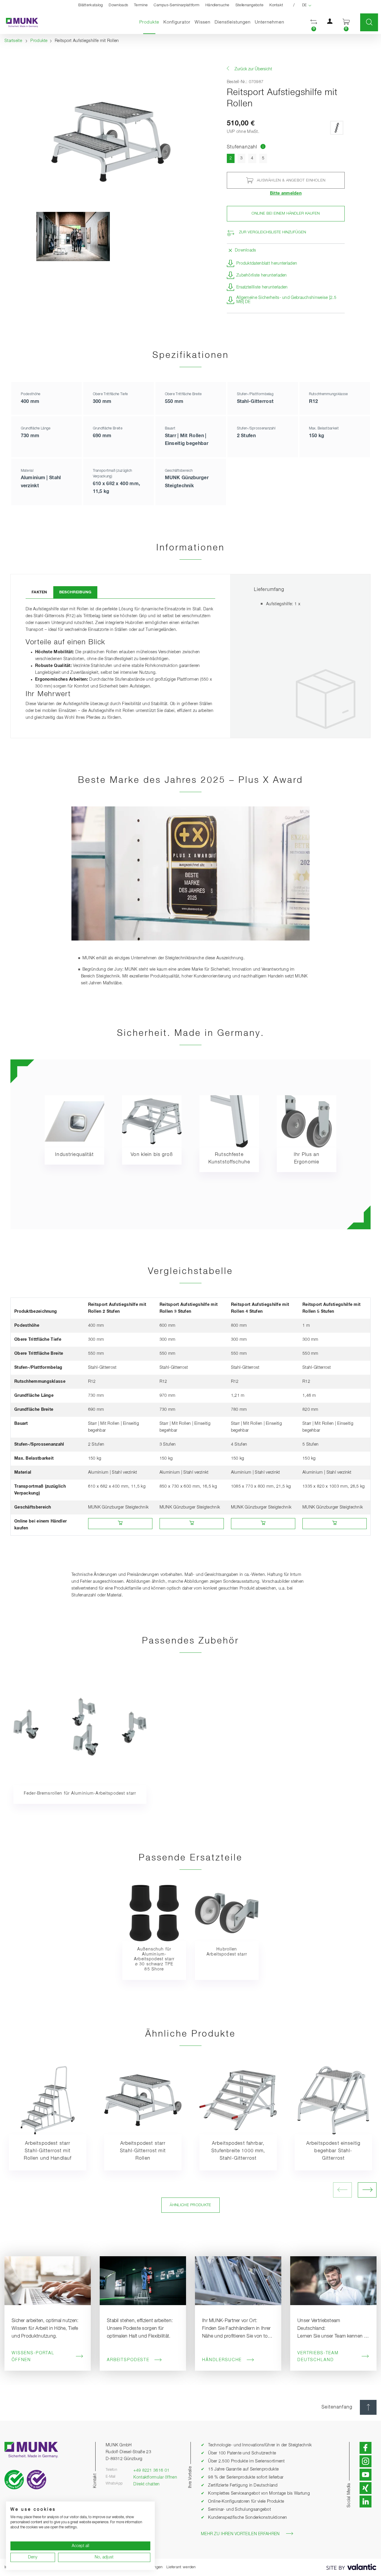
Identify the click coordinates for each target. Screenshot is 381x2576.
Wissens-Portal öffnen (33, 2357)
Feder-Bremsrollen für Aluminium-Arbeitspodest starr (80, 1793)
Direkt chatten (146, 2484)
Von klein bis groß (152, 1155)
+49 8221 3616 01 (151, 2471)
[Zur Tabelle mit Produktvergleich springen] (263, 147)
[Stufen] (337, 128)
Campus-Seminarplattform (177, 5)
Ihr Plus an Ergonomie (307, 1159)
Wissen (203, 22)
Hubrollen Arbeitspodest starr (227, 1952)
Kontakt (276, 5)
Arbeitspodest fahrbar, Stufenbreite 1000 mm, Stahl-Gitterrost (238, 2151)
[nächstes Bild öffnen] (367, 2190)
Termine (141, 5)
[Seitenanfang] (368, 2407)
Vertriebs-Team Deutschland (318, 2357)
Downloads (118, 5)
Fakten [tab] (39, 592)
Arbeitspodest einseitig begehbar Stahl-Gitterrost (333, 2151)
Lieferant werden (181, 2567)
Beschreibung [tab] (75, 592)
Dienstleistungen (233, 22)
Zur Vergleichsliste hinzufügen (273, 232)
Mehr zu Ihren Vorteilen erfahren (240, 2534)
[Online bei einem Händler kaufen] (120, 1524)
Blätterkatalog (90, 5)
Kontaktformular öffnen (155, 2477)
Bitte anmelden (286, 193)
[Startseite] (19, 22)
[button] (314, 22)
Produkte (150, 22)
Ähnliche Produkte (190, 2205)
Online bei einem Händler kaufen (286, 214)
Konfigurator (177, 22)
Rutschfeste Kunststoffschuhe (229, 1159)
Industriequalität (74, 1155)
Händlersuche (217, 5)
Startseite (13, 41)
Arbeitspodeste (128, 2360)
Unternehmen (270, 22)
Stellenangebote (250, 5)
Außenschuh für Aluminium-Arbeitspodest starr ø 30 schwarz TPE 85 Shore (154, 1959)
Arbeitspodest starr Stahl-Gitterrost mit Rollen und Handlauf (48, 2151)
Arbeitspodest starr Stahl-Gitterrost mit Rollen (143, 2151)
